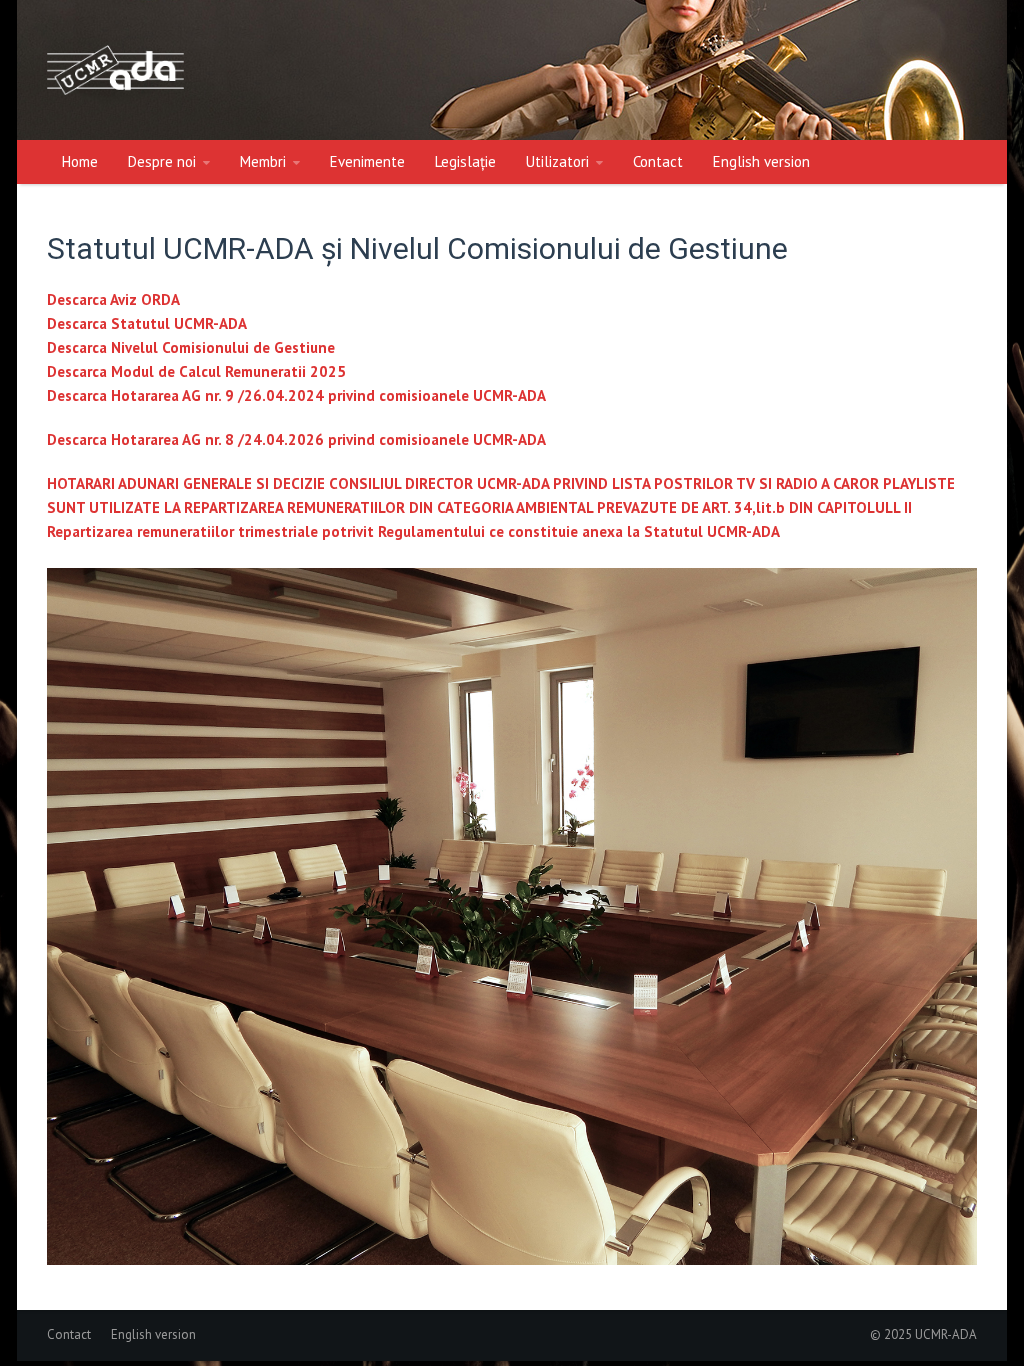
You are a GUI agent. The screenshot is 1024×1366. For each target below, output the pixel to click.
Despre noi (162, 161)
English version (761, 161)
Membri (263, 161)
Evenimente (367, 161)
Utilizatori (557, 161)
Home (80, 161)
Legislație (465, 161)
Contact (658, 161)
